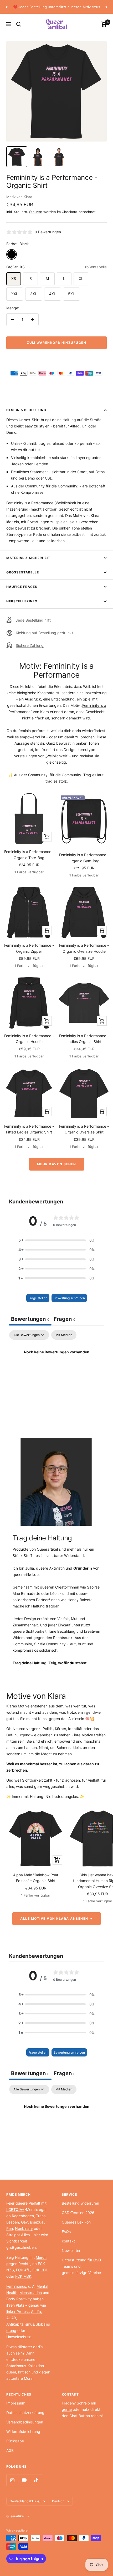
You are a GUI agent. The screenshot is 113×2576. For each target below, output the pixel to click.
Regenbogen (23, 2216)
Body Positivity (19, 2299)
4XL (53, 294)
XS (14, 278)
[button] (56, 1240)
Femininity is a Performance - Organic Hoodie (29, 1039)
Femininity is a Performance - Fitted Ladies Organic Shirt (29, 1129)
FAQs (66, 2232)
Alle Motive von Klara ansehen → (56, 1919)
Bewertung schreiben (69, 1298)
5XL (71, 294)
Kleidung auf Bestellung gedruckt (44, 633)
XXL (15, 294)
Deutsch (58, 2501)
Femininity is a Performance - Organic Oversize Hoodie (84, 948)
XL (81, 278)
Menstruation (31, 2293)
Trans (41, 2216)
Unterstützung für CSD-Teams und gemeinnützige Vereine (82, 2266)
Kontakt (68, 2241)
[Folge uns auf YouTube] (24, 2480)
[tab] (65, 1320)
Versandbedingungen (25, 2422)
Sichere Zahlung (30, 645)
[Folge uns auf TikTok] (36, 2480)
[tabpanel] (56, 1370)
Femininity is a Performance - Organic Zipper (29, 948)
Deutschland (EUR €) (25, 2501)
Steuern (36, 212)
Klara (28, 197)
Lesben (13, 2222)
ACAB (11, 2318)
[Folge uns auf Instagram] (12, 2480)
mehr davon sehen (57, 1164)
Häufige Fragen (22, 587)
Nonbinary (24, 2228)
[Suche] (19, 24)
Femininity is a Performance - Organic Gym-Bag (84, 858)
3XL (34, 294)
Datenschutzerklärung (25, 2413)
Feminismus (16, 2286)
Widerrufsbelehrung (23, 2431)
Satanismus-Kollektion (25, 2366)
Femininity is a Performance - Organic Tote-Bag (29, 855)
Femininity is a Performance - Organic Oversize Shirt (84, 1129)
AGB (10, 2450)
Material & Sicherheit (28, 558)
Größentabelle (95, 267)
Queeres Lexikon (76, 2222)
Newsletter (71, 2250)
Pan (10, 2228)
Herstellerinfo (22, 601)
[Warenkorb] (104, 24)
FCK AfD (23, 2270)
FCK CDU (40, 2270)
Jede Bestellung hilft (33, 620)
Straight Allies (18, 2235)
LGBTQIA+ (15, 2209)
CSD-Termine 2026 (78, 2213)
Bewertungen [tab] (30, 1319)
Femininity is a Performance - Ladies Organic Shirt (84, 1039)
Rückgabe (15, 2441)
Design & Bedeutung (26, 410)
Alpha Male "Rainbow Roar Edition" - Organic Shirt (36, 1878)
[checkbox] (64, 1335)
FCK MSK (23, 2276)
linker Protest (18, 2312)
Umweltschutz (19, 2337)
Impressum (16, 2403)
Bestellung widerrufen (80, 2203)
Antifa (36, 2312)
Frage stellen (38, 1298)
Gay (24, 2222)
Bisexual (37, 2222)
